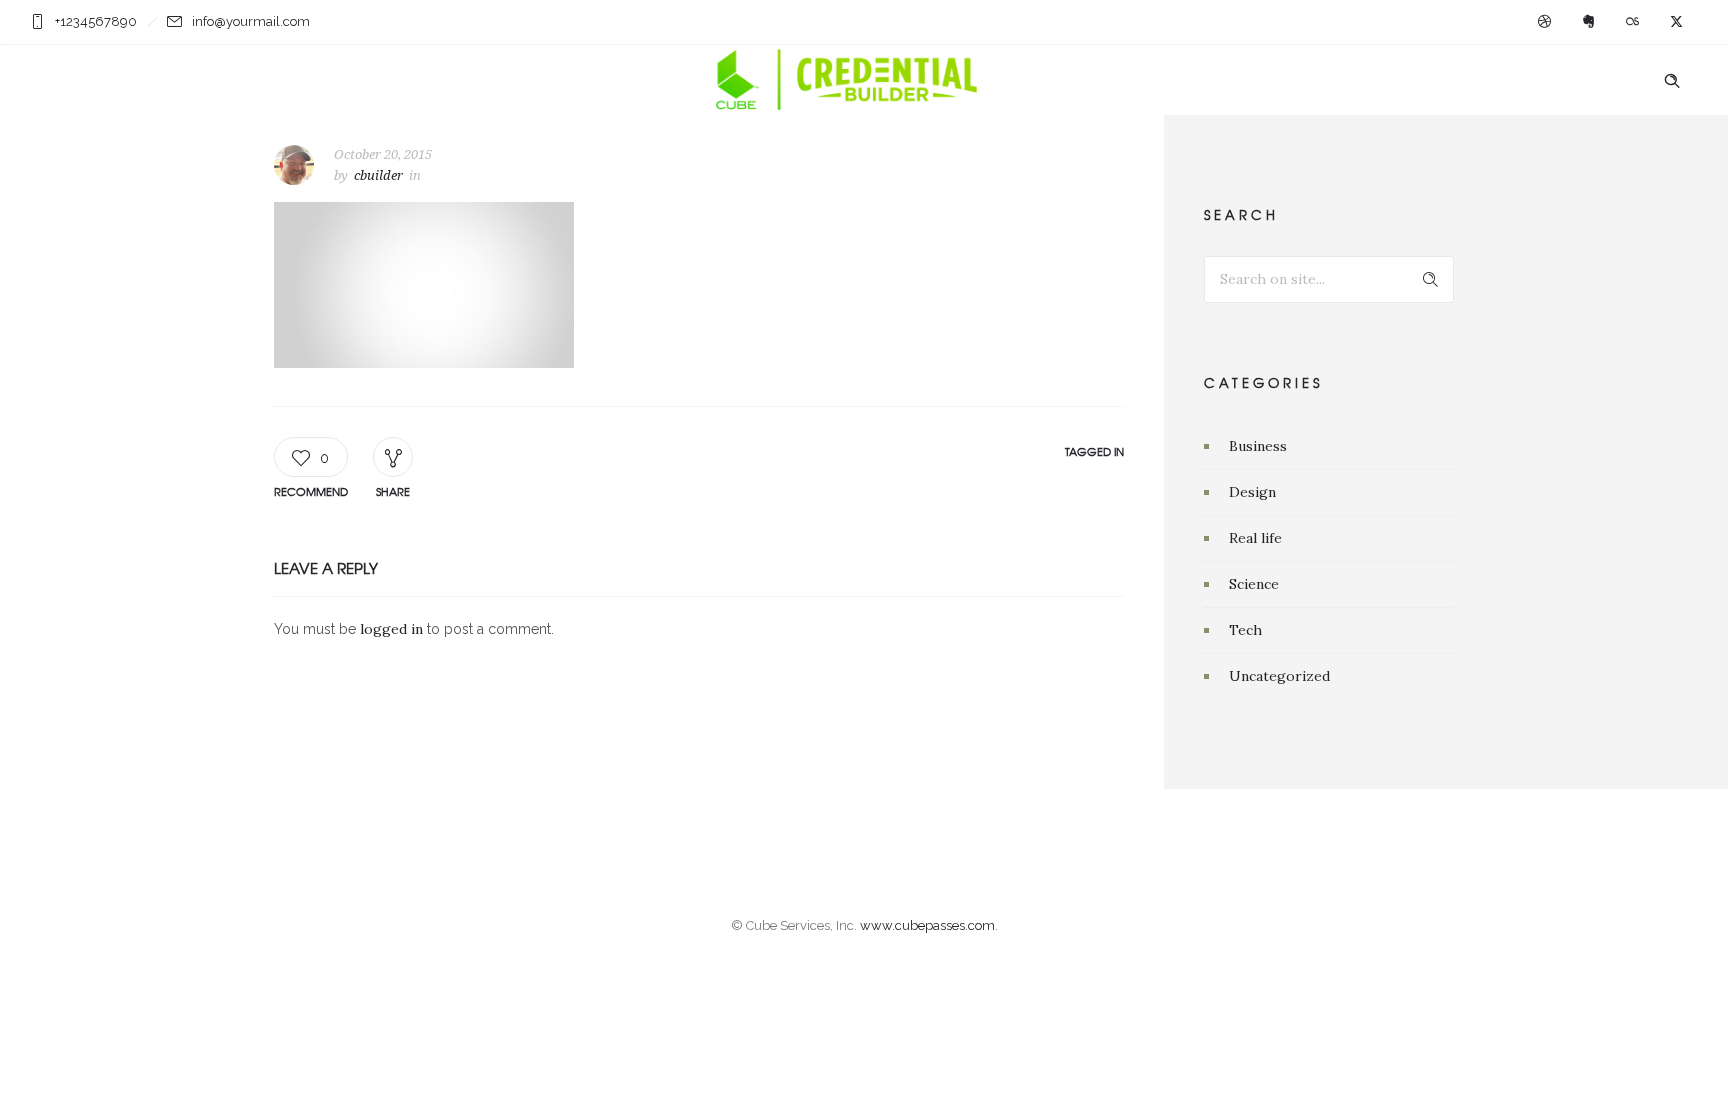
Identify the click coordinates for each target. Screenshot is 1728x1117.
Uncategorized (1279, 676)
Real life (1255, 538)
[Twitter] (1676, 22)
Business (1258, 446)
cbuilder (378, 175)
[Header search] (1672, 81)
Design (1252, 492)
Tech (1245, 630)
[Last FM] (1632, 22)
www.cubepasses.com (927, 925)
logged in (391, 629)
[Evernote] (1588, 22)
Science (1254, 584)
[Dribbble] (1544, 22)
